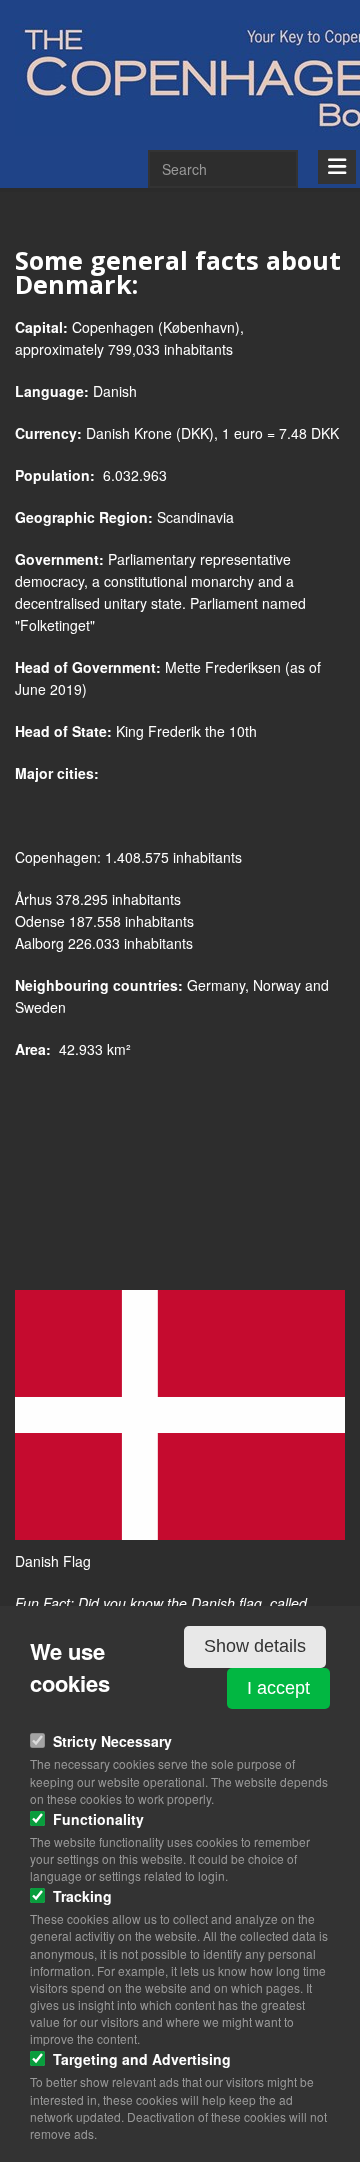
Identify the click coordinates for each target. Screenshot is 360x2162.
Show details (255, 1646)
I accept (278, 1688)
